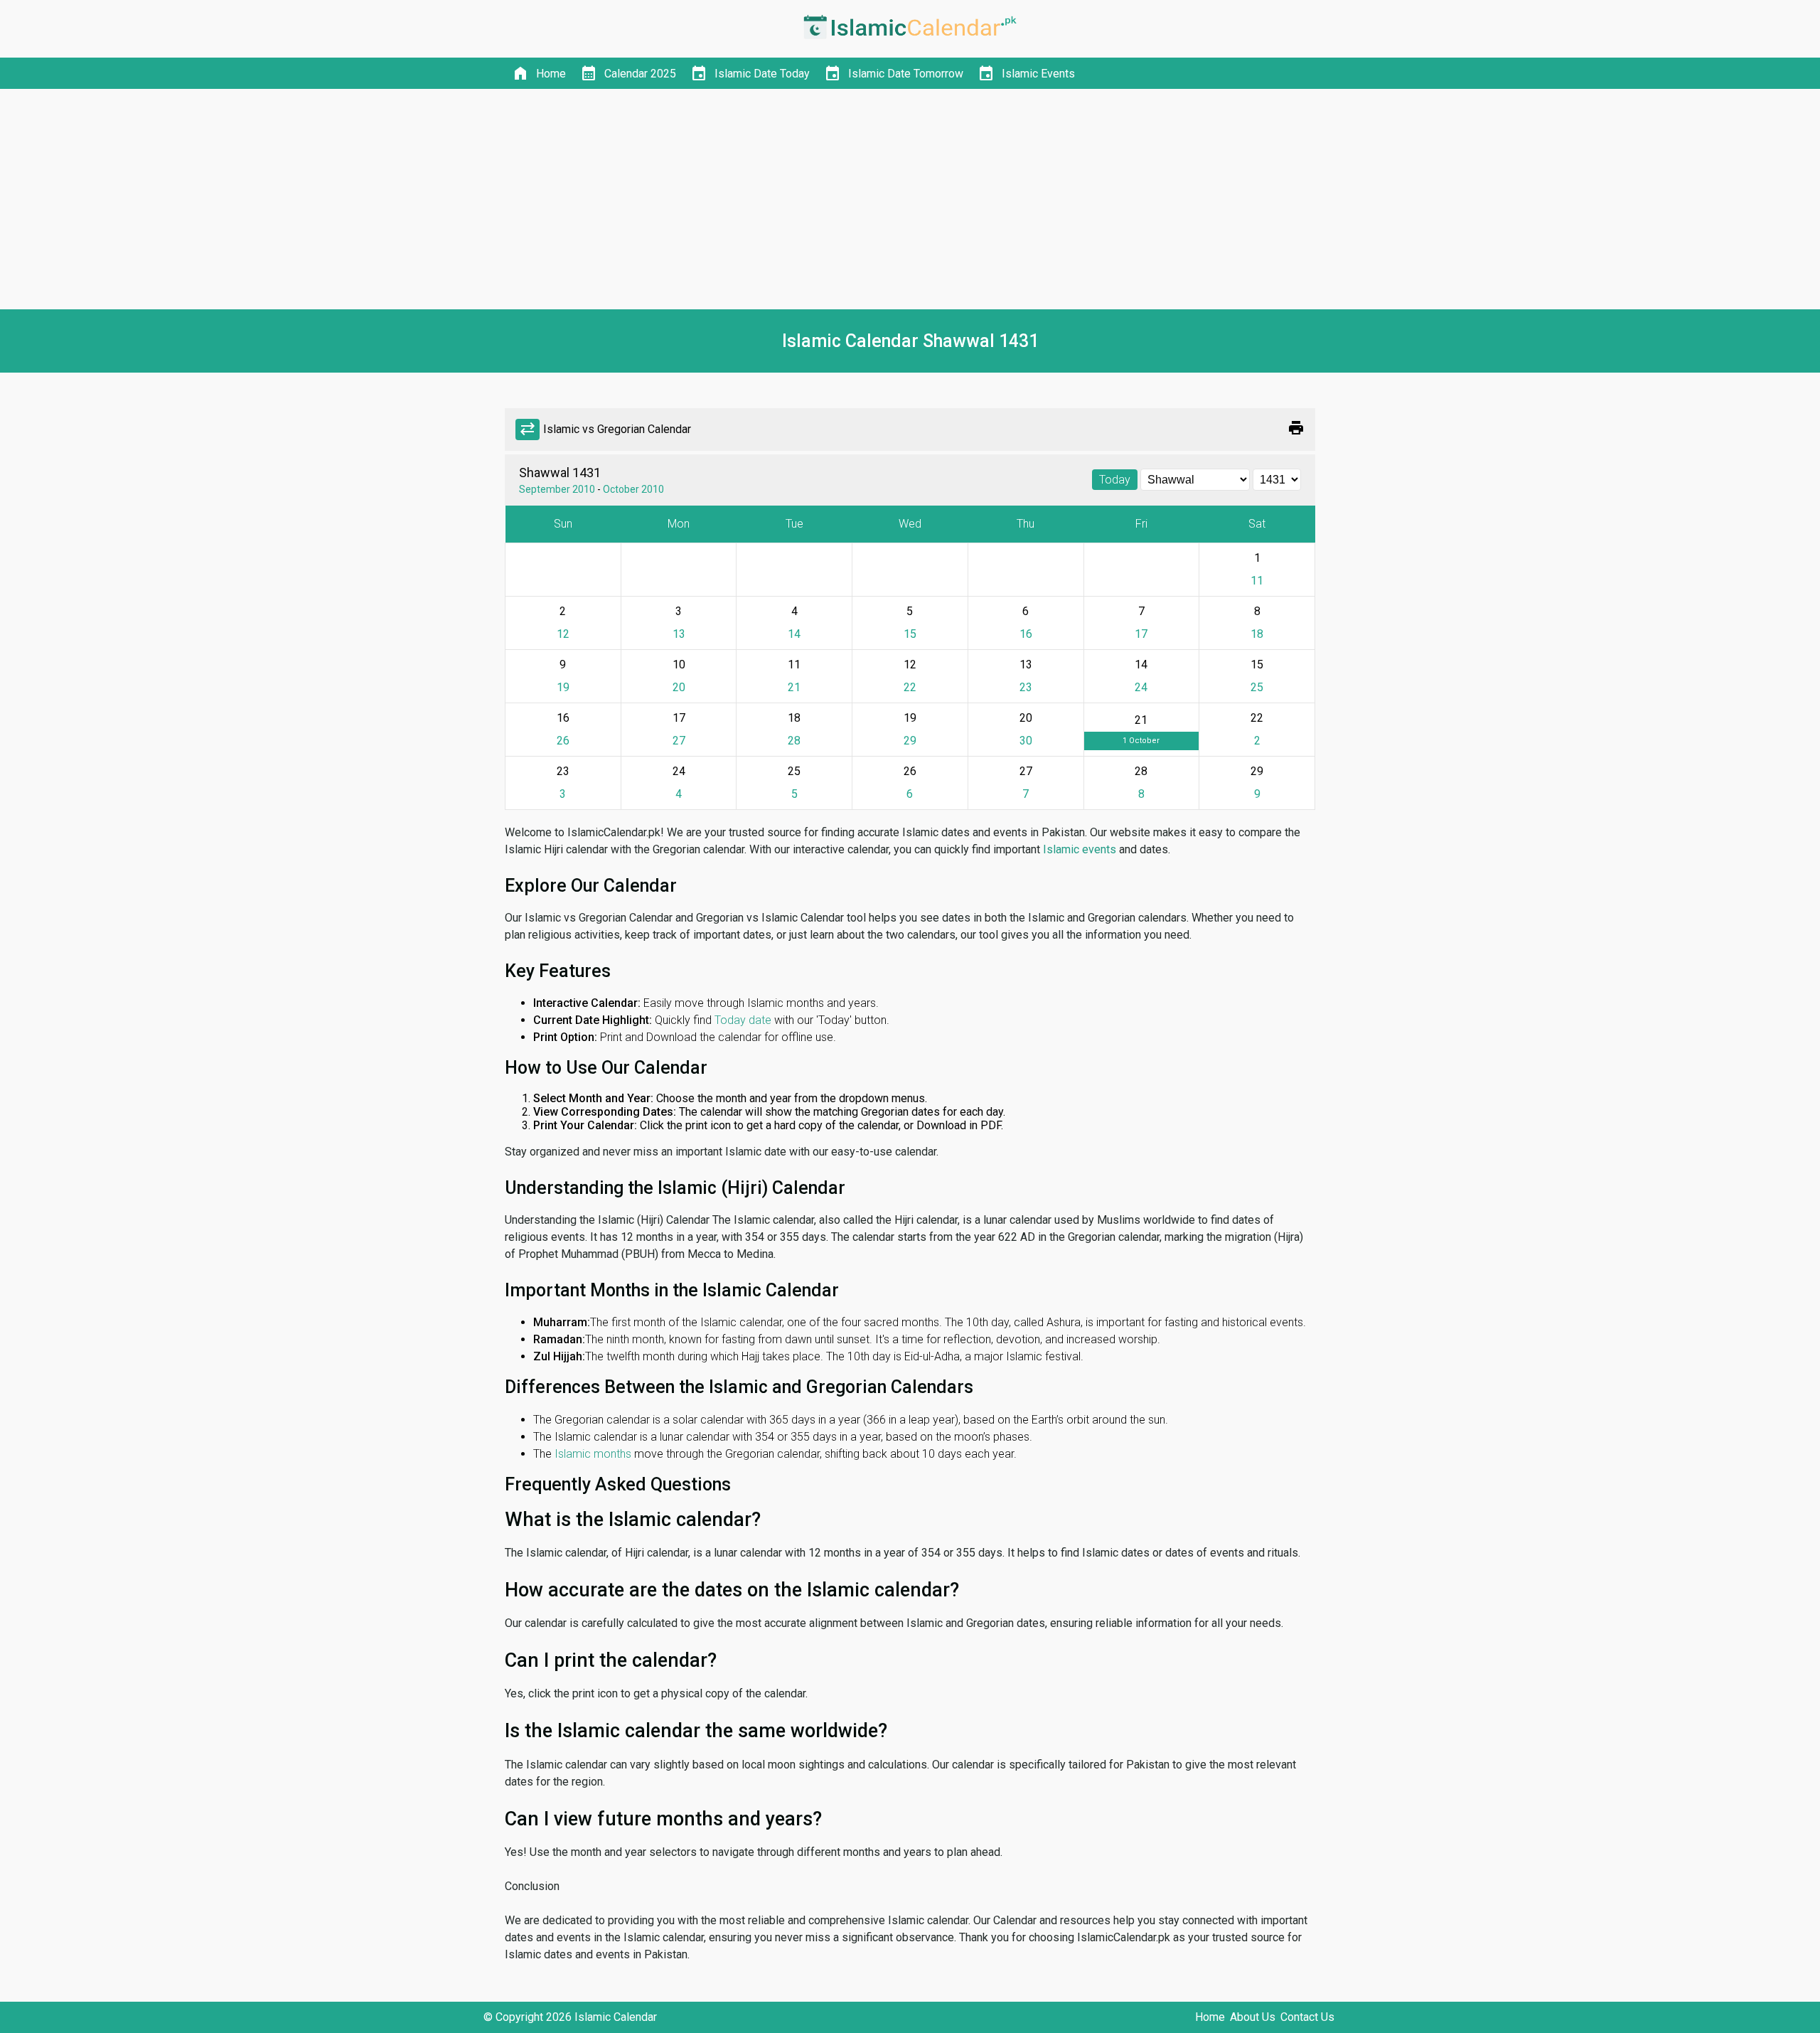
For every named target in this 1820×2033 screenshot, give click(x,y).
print (1296, 428)
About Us (1253, 2017)
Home (1210, 2017)
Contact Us (1307, 2017)
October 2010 (633, 489)
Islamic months (593, 1454)
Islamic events (1080, 849)
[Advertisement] (910, 199)
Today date (743, 1020)
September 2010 (557, 489)
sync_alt (528, 429)
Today (1115, 480)
